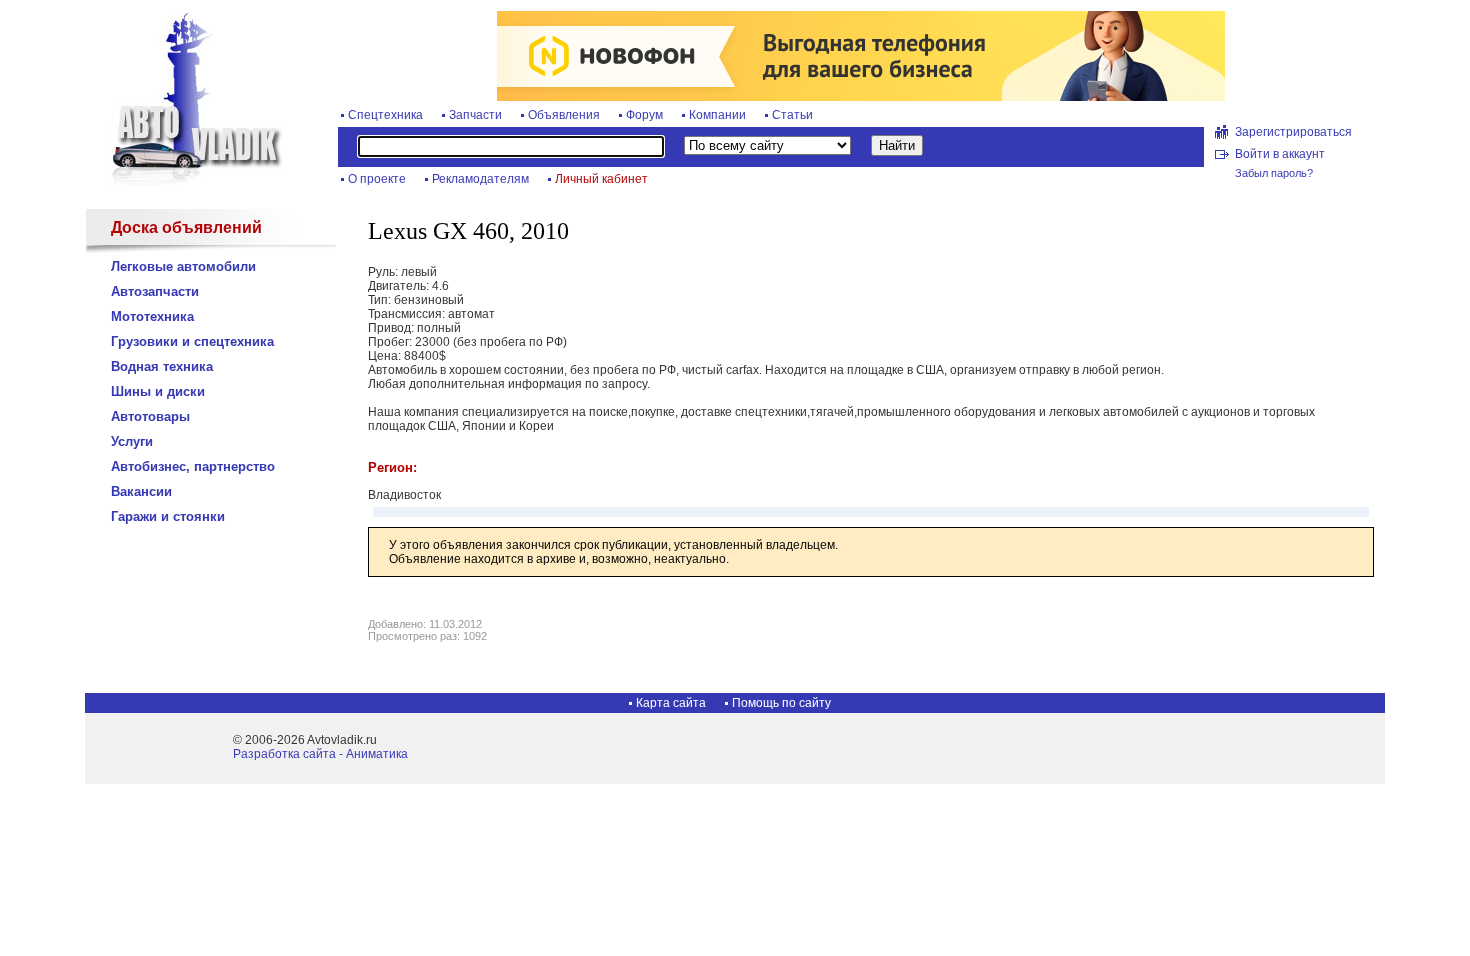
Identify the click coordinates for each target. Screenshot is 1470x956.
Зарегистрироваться (1293, 132)
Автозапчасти (155, 291)
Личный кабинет (601, 179)
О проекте (377, 179)
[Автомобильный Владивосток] (185, 182)
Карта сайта (671, 703)
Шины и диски (158, 391)
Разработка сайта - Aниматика (320, 754)
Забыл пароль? (1274, 173)
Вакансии (141, 491)
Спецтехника (385, 115)
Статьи (792, 115)
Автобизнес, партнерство (193, 466)
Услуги (132, 441)
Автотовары (150, 416)
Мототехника (152, 316)
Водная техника (162, 366)
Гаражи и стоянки (168, 516)
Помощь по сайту (781, 703)
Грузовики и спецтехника (192, 341)
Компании (717, 115)
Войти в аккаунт (1280, 154)
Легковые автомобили (183, 266)
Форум (644, 115)
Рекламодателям (480, 179)
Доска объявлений (186, 227)
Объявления (564, 115)
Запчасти (475, 115)
